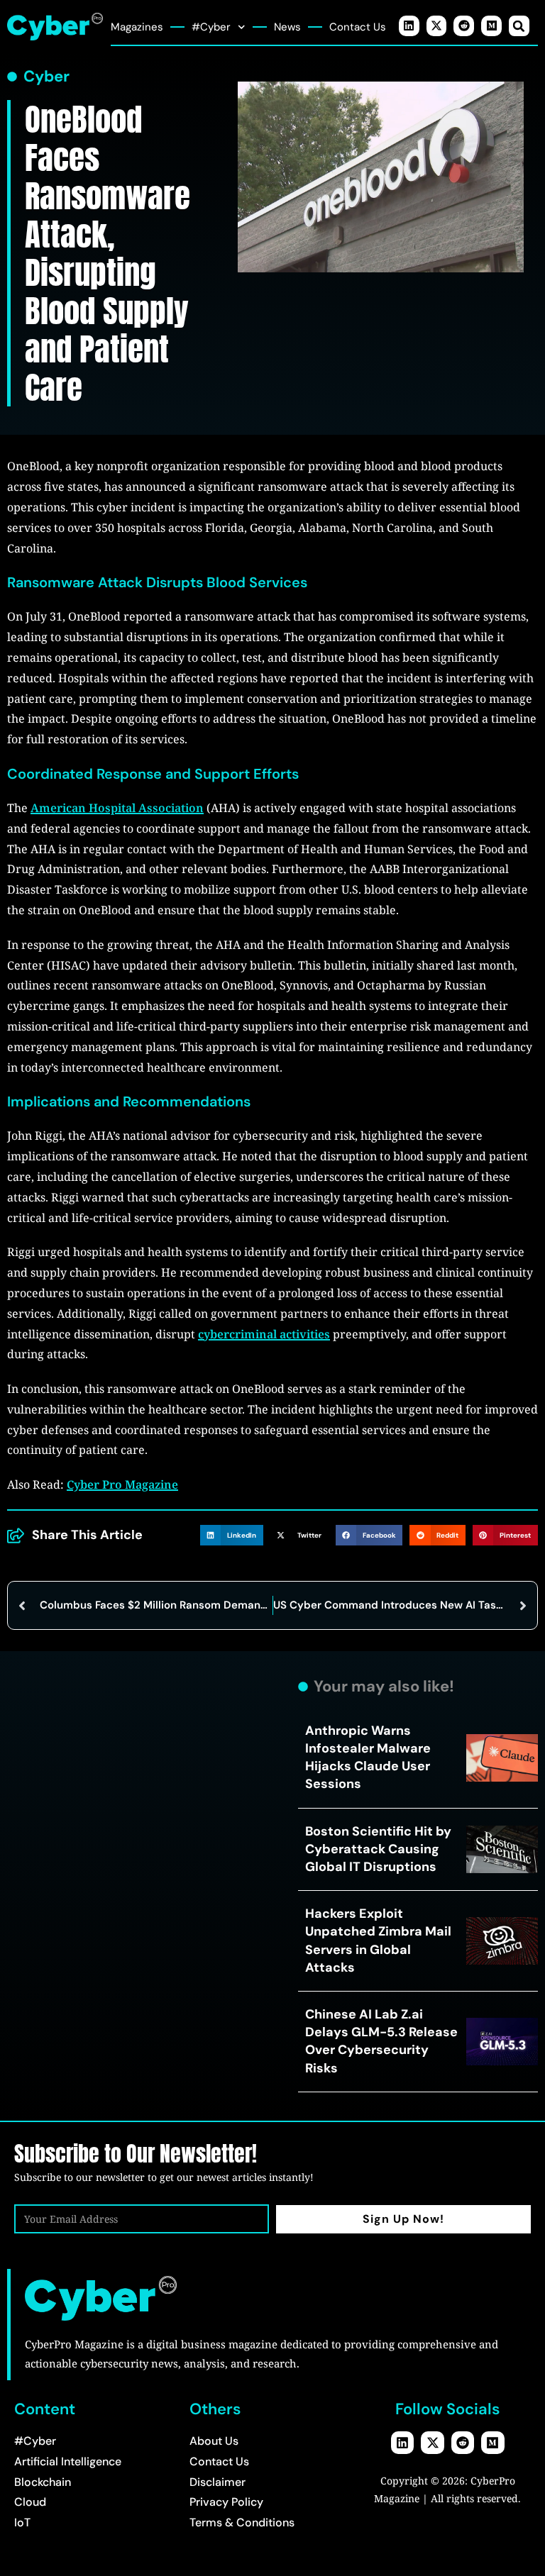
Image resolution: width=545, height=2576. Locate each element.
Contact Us (358, 27)
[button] (519, 26)
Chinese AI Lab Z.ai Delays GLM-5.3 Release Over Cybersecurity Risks (381, 2041)
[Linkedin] (409, 26)
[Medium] (491, 26)
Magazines (137, 27)
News (287, 27)
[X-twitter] (437, 26)
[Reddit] (464, 26)
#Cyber (211, 27)
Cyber (46, 77)
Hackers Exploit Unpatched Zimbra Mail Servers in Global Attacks (378, 1941)
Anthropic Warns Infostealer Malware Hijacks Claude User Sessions (368, 1758)
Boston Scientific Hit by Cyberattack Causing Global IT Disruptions (378, 1849)
